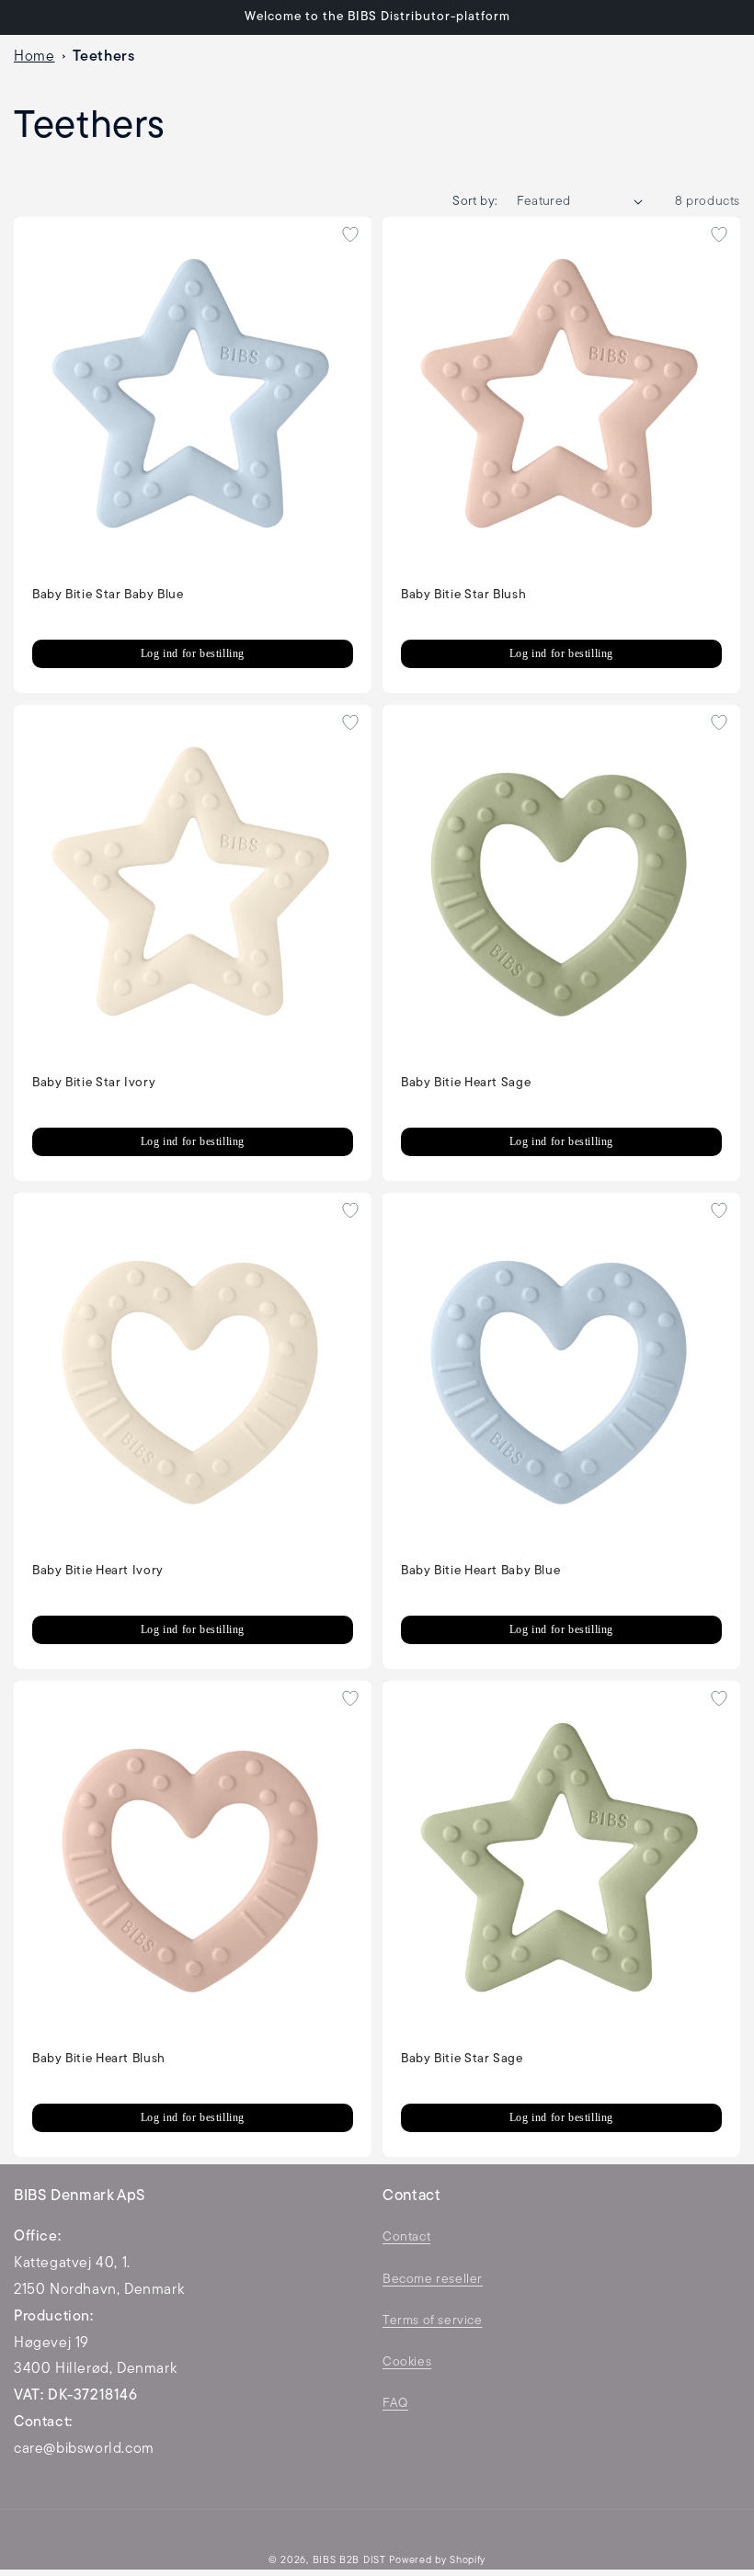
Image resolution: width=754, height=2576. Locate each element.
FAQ (395, 2404)
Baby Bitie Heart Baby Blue (480, 1571)
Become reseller (433, 2280)
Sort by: (475, 202)
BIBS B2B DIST (349, 2561)
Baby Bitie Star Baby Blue (108, 595)
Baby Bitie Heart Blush (99, 2059)
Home (34, 57)
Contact (406, 2237)
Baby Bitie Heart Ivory (98, 1571)
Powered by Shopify (437, 2561)
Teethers (104, 57)
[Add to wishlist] (350, 234)
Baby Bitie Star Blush (463, 595)
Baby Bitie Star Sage (462, 2059)
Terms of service (433, 2321)
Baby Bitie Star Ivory (94, 1083)
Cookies (407, 2362)
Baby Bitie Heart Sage (466, 1083)
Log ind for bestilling (193, 653)
